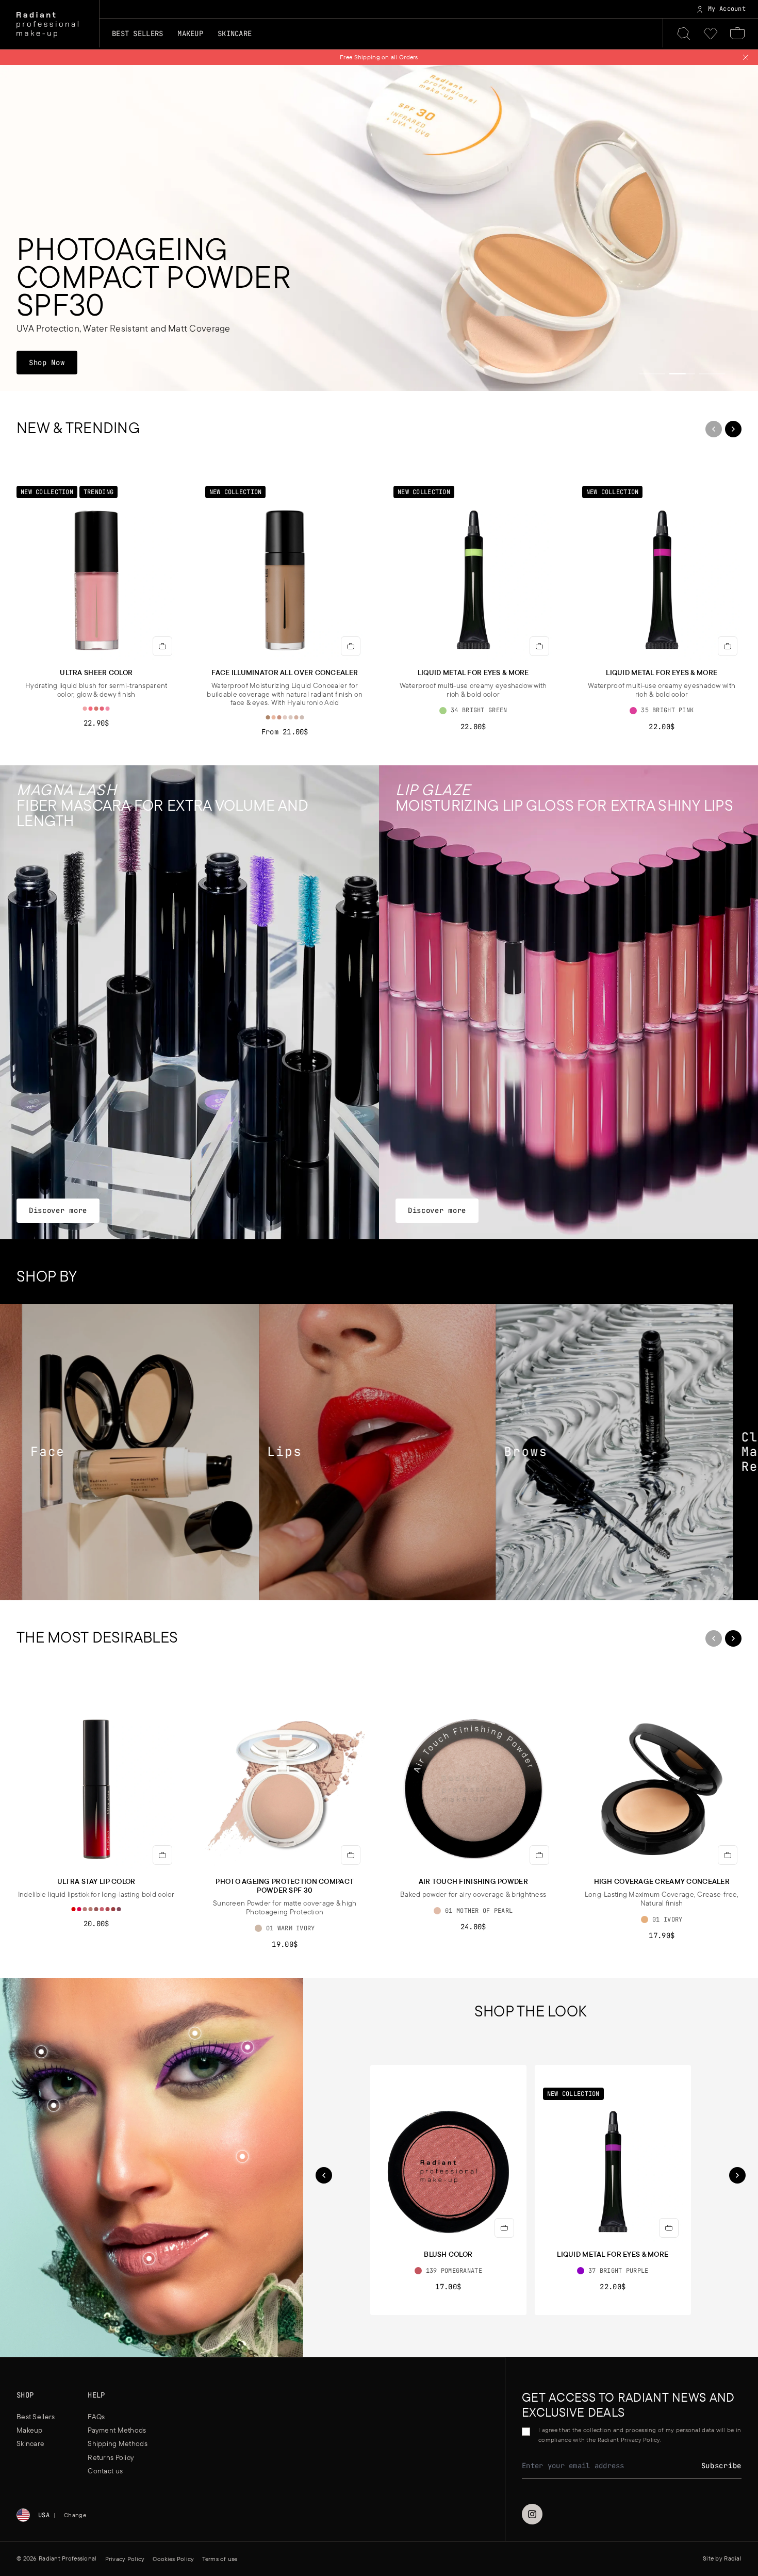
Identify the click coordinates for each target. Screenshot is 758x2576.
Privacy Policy (410, 1339)
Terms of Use (363, 1339)
